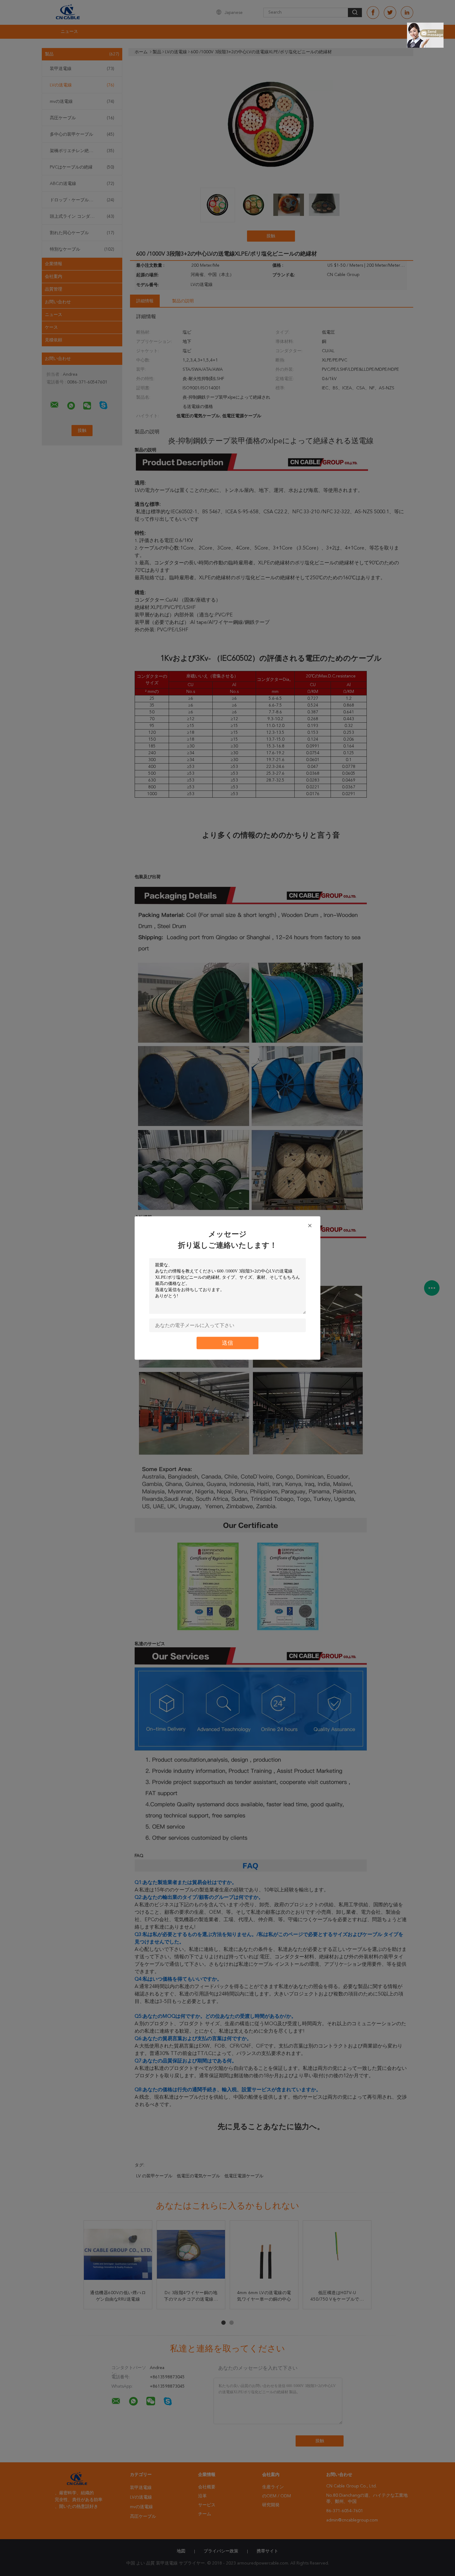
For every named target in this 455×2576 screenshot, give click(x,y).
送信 (227, 1343)
